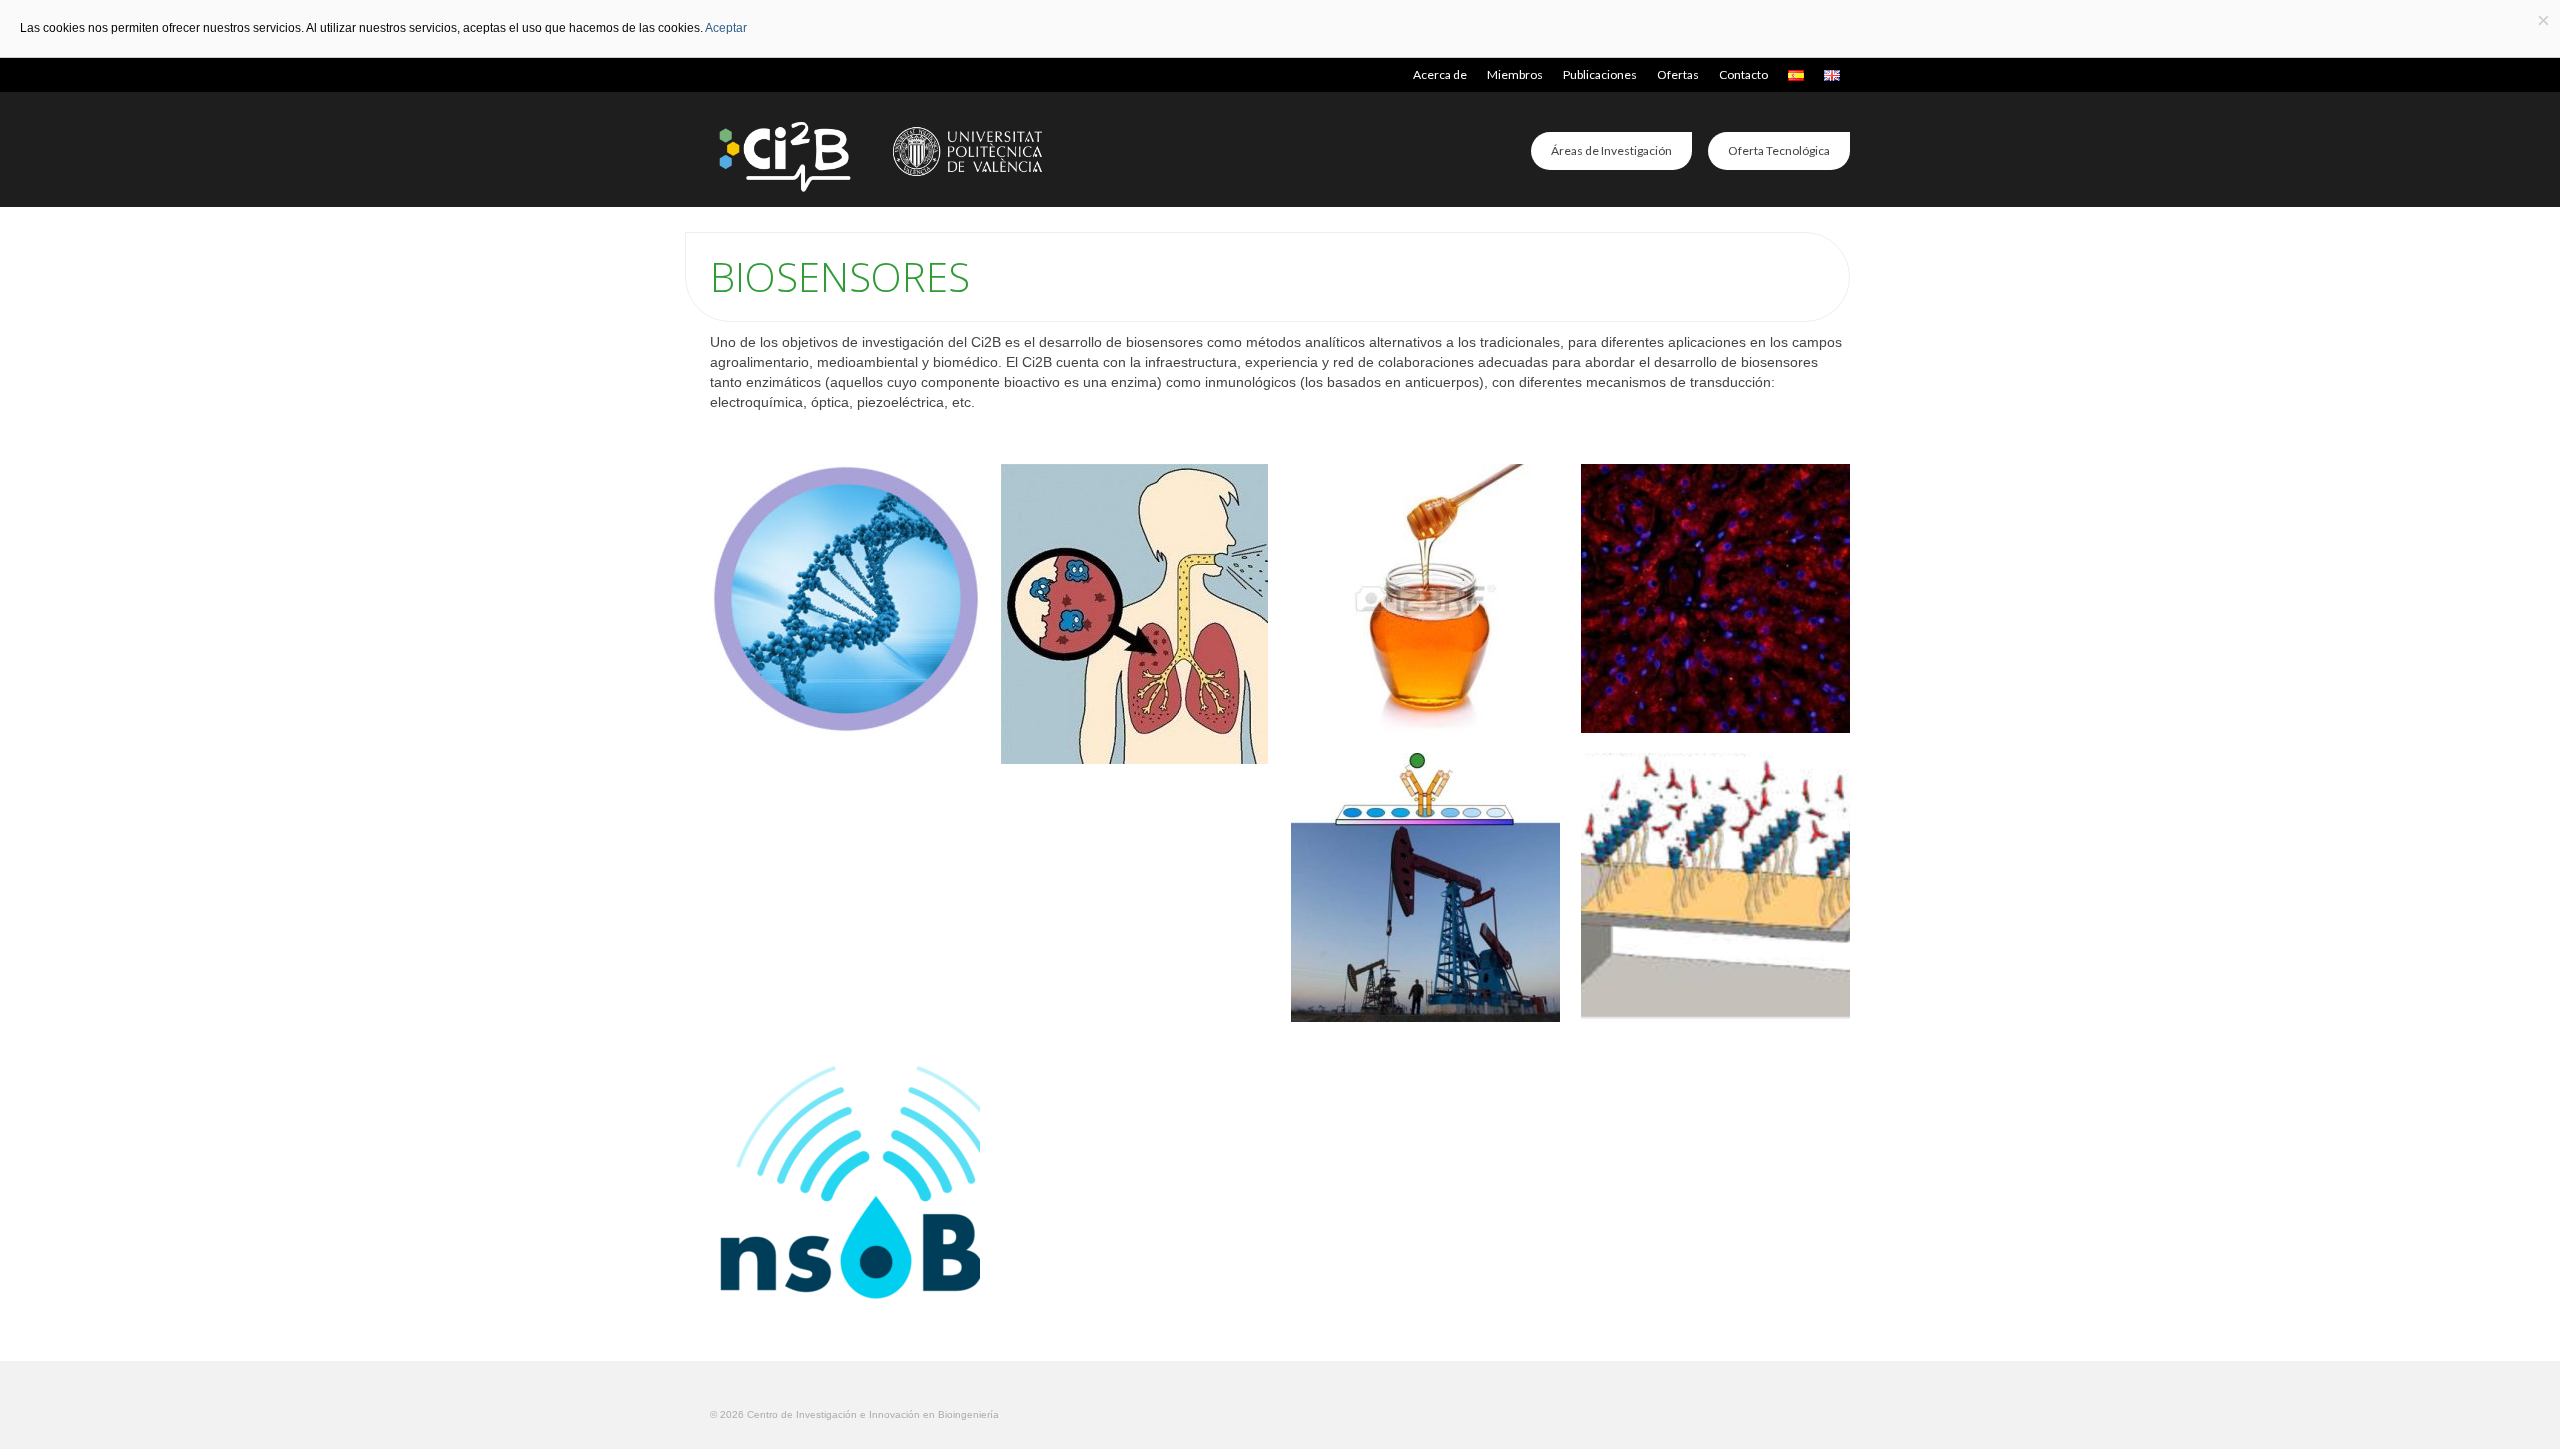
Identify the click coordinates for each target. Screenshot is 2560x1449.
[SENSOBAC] (845, 1176)
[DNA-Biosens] (845, 598)
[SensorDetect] (1715, 598)
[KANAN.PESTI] (1715, 887)
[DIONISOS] (1425, 887)
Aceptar (726, 28)
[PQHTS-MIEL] (1425, 598)
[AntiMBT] (1135, 615)
